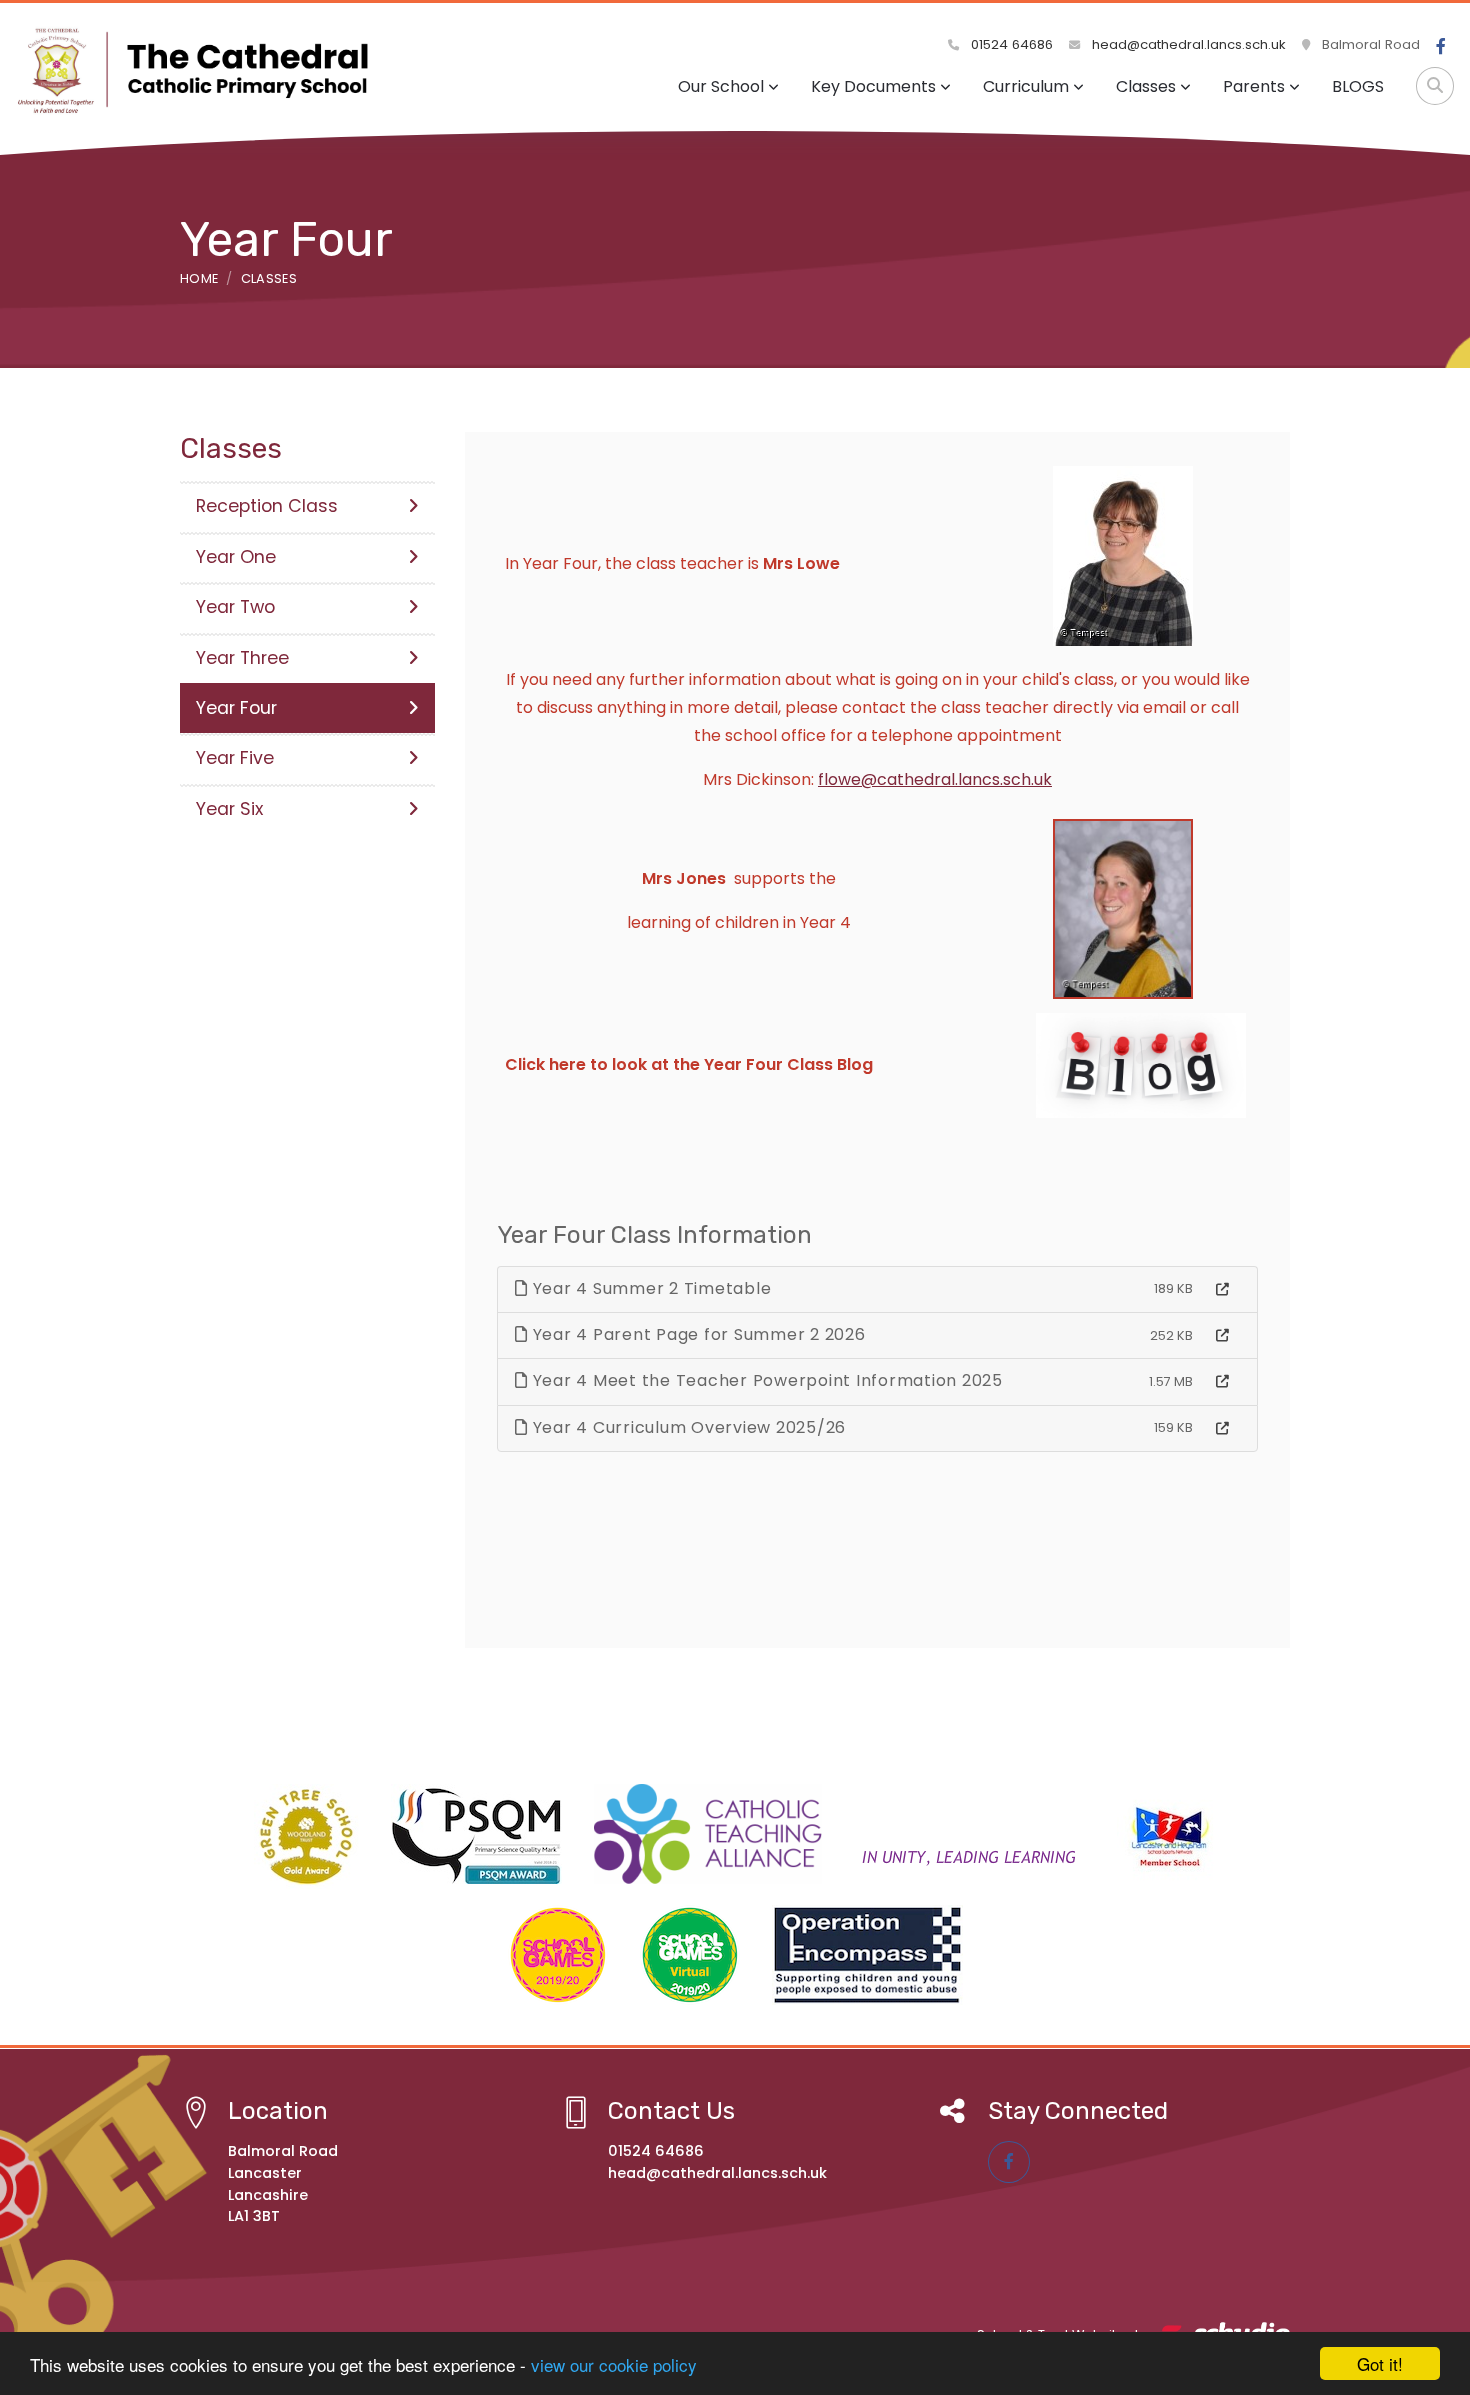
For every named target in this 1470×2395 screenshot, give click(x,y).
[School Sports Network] (1167, 1834)
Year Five (235, 758)
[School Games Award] (558, 1955)
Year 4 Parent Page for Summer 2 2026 (697, 1334)
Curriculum (1026, 86)
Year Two (235, 607)
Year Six (229, 809)
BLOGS (1358, 86)
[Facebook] (1441, 47)
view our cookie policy (614, 2364)
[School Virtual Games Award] (690, 1955)
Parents (1254, 86)
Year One (236, 557)
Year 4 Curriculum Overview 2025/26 (687, 1427)
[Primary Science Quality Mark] (476, 1834)
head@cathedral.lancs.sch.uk (1187, 44)
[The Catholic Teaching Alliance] (839, 1834)
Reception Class (267, 506)
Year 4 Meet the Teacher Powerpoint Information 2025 (765, 1380)
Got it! (1380, 2363)
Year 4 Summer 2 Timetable (650, 1288)
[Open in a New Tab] (1222, 1290)
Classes (1146, 86)
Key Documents (873, 86)
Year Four (236, 708)
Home (199, 278)
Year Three (242, 658)
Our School (721, 86)
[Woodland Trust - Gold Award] (306, 1836)
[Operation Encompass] (867, 1955)
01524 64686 (1010, 44)
